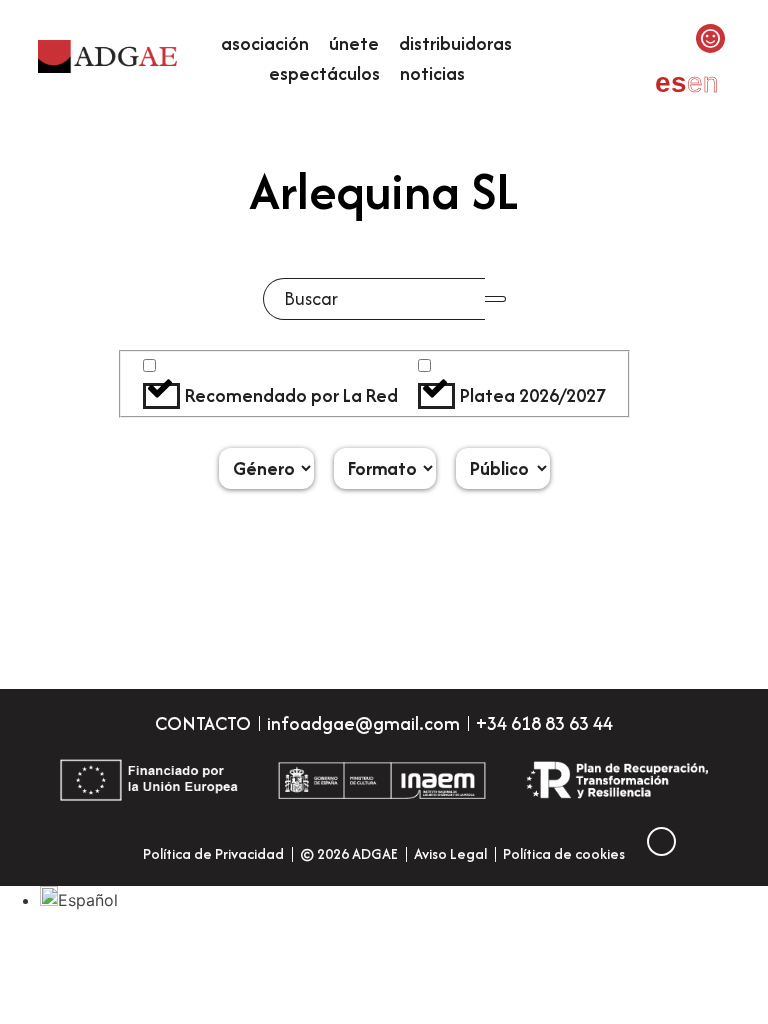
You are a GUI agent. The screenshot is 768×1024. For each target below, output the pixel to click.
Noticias (432, 73)
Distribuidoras (455, 43)
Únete (354, 43)
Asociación (265, 43)
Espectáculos (324, 73)
